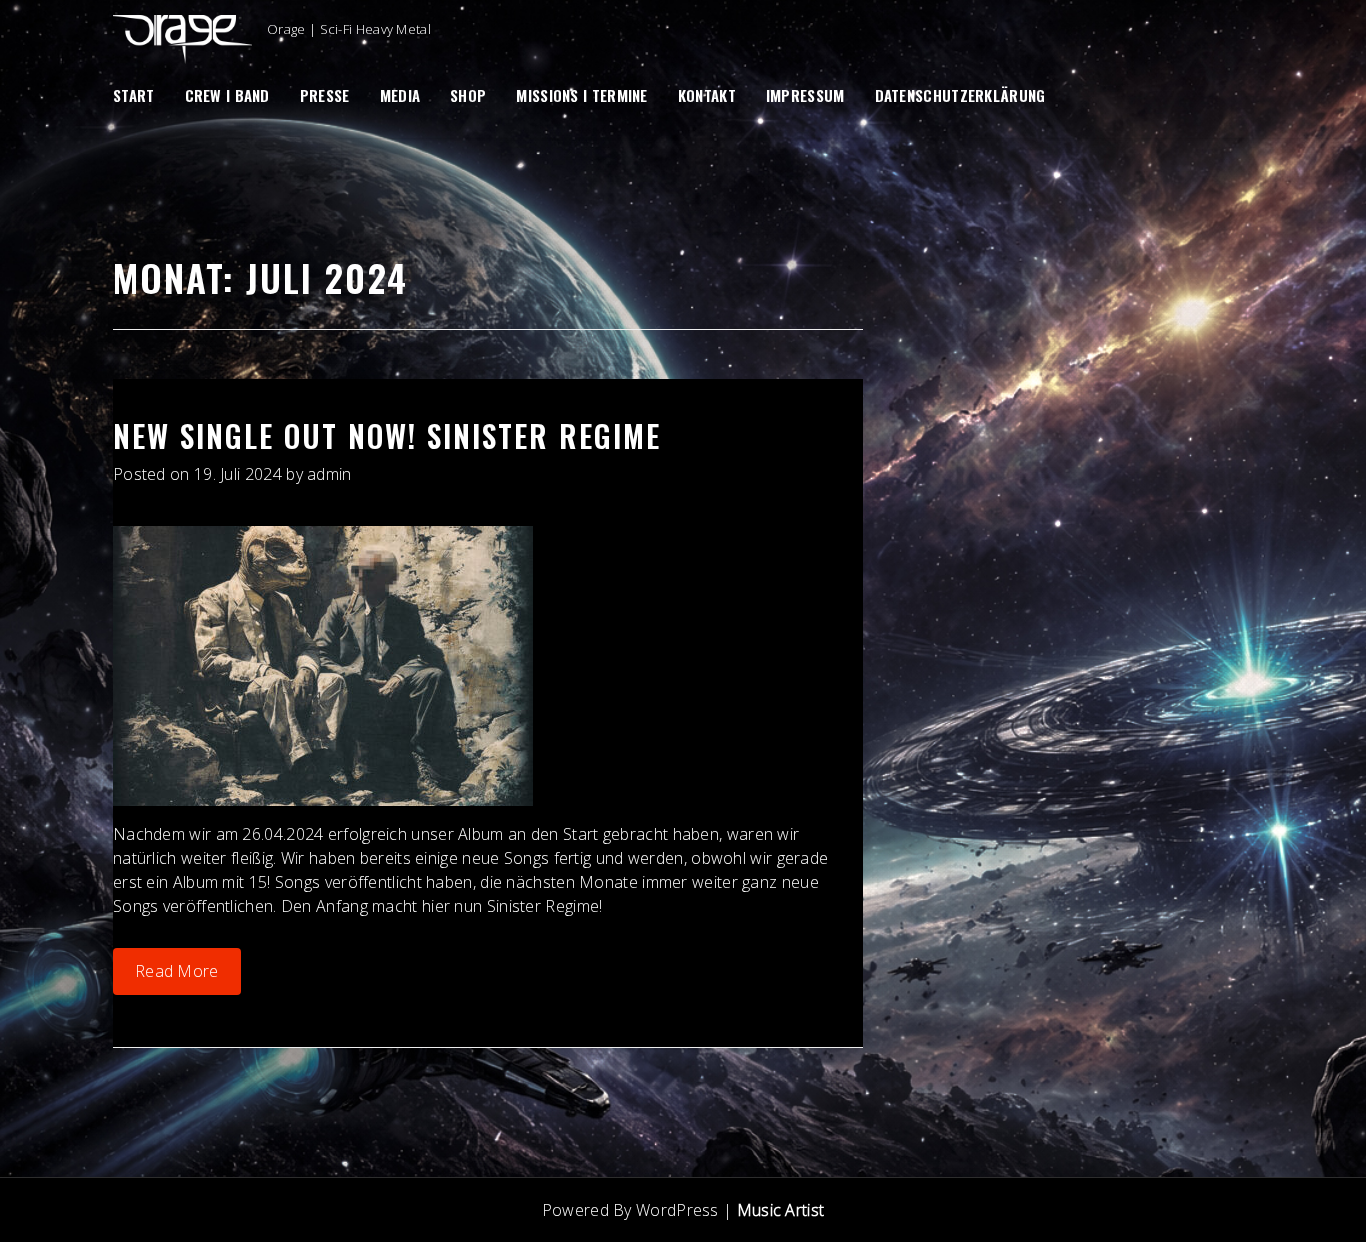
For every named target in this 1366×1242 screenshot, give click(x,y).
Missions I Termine (581, 95)
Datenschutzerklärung (960, 95)
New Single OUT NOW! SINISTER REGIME (387, 435)
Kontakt (707, 95)
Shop (468, 95)
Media (400, 95)
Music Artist (781, 1210)
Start (134, 95)
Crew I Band (227, 95)
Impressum (805, 95)
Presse (325, 95)
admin (329, 474)
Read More (177, 971)
